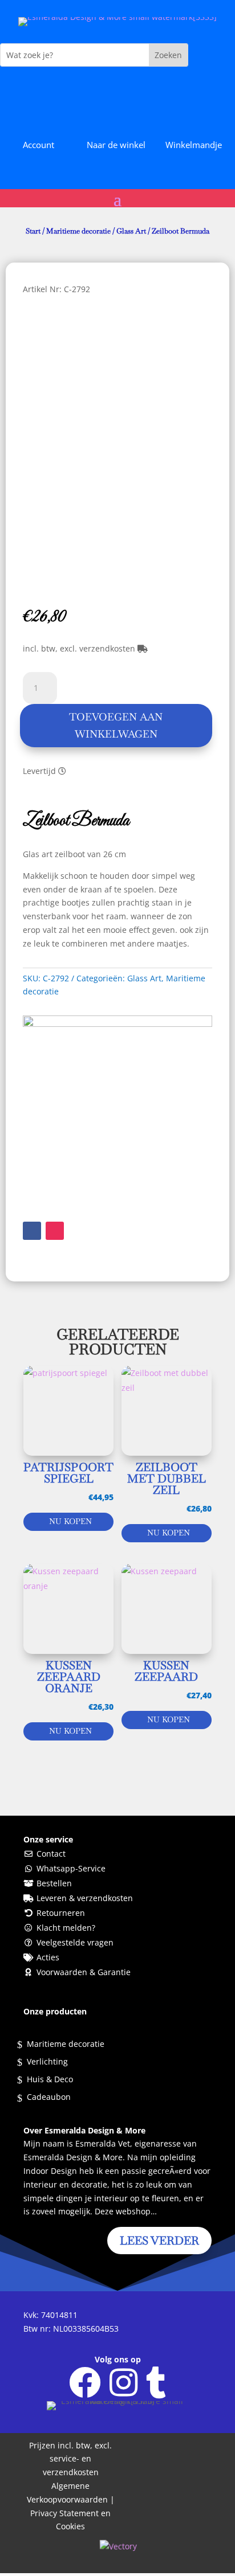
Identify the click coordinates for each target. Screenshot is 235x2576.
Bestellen (54, 1883)
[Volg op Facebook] (32, 1231)
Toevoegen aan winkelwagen (116, 726)
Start (33, 231)
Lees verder (159, 2241)
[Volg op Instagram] (55, 1231)
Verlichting (47, 2062)
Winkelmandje (194, 145)
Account (39, 145)
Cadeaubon (49, 2098)
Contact (51, 1854)
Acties (48, 1957)
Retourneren (61, 1913)
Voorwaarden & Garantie (84, 1972)
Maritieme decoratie (78, 231)
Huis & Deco (50, 2080)
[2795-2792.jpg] (117, 1024)
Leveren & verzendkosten (85, 1898)
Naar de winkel (116, 145)
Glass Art (131, 231)
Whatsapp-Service (71, 1868)
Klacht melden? (66, 1928)
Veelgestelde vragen (75, 1942)
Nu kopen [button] (70, 1521)
